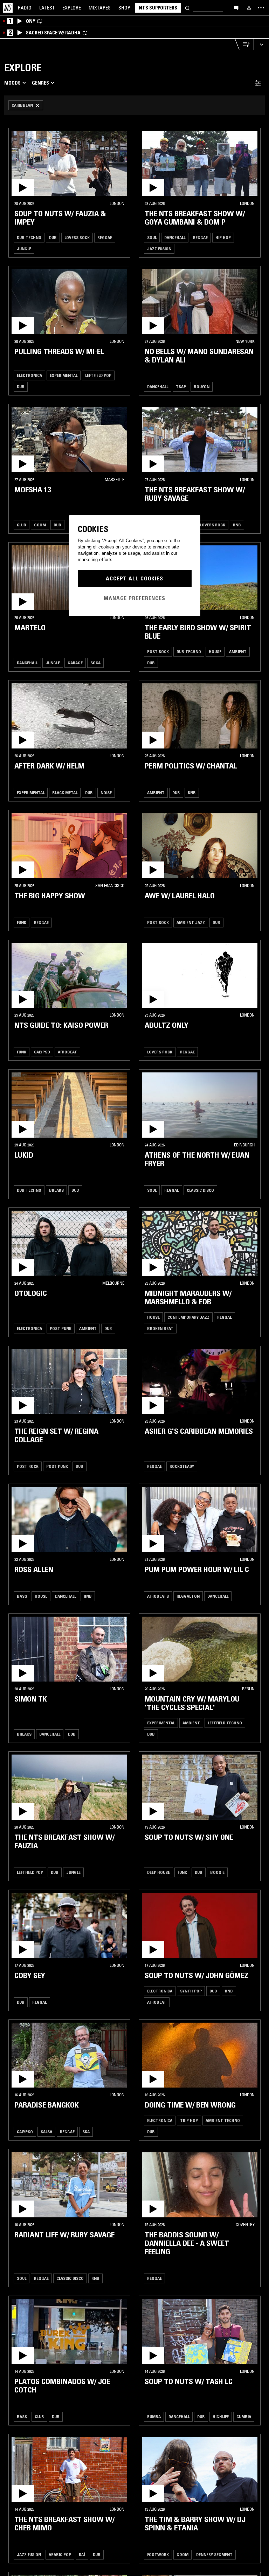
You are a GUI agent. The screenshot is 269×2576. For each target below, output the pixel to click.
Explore (72, 8)
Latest (47, 8)
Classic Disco (200, 1190)
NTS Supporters (158, 8)
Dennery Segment (214, 2554)
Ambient (238, 651)
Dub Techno (29, 237)
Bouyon (202, 387)
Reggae (105, 237)
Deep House (158, 1872)
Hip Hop (223, 237)
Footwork (158, 2554)
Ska (86, 2132)
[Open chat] (236, 7)
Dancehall (175, 237)
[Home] (8, 8)
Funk (22, 922)
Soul (152, 237)
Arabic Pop (60, 2554)
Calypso (42, 1052)
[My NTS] (249, 8)
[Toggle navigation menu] (261, 8)
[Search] (187, 8)
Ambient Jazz (191, 922)
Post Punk (61, 1328)
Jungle (24, 249)
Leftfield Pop (98, 375)
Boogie (217, 1872)
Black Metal (65, 793)
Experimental (64, 375)
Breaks (56, 1190)
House (215, 651)
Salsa (46, 2132)
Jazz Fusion (159, 249)
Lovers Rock (77, 237)
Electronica (29, 375)
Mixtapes (100, 8)
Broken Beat (160, 1328)
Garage (75, 663)
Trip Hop (189, 2120)
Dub (53, 237)
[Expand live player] (261, 44)
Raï (82, 2554)
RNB (237, 525)
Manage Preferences (134, 598)
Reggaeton (188, 1596)
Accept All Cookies (134, 578)
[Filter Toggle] (258, 83)
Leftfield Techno (225, 1723)
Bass (22, 1596)
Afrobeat (67, 1052)
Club (22, 525)
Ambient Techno (223, 2120)
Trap (181, 387)
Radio (25, 8)
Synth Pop (191, 1991)
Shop (124, 8)
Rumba (154, 2417)
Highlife (221, 2417)
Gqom (40, 525)
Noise (106, 793)
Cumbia (244, 2417)
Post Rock (158, 651)
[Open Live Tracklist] (244, 44)
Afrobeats (158, 1596)
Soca (95, 663)
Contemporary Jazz (188, 1317)
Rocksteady (182, 1466)
